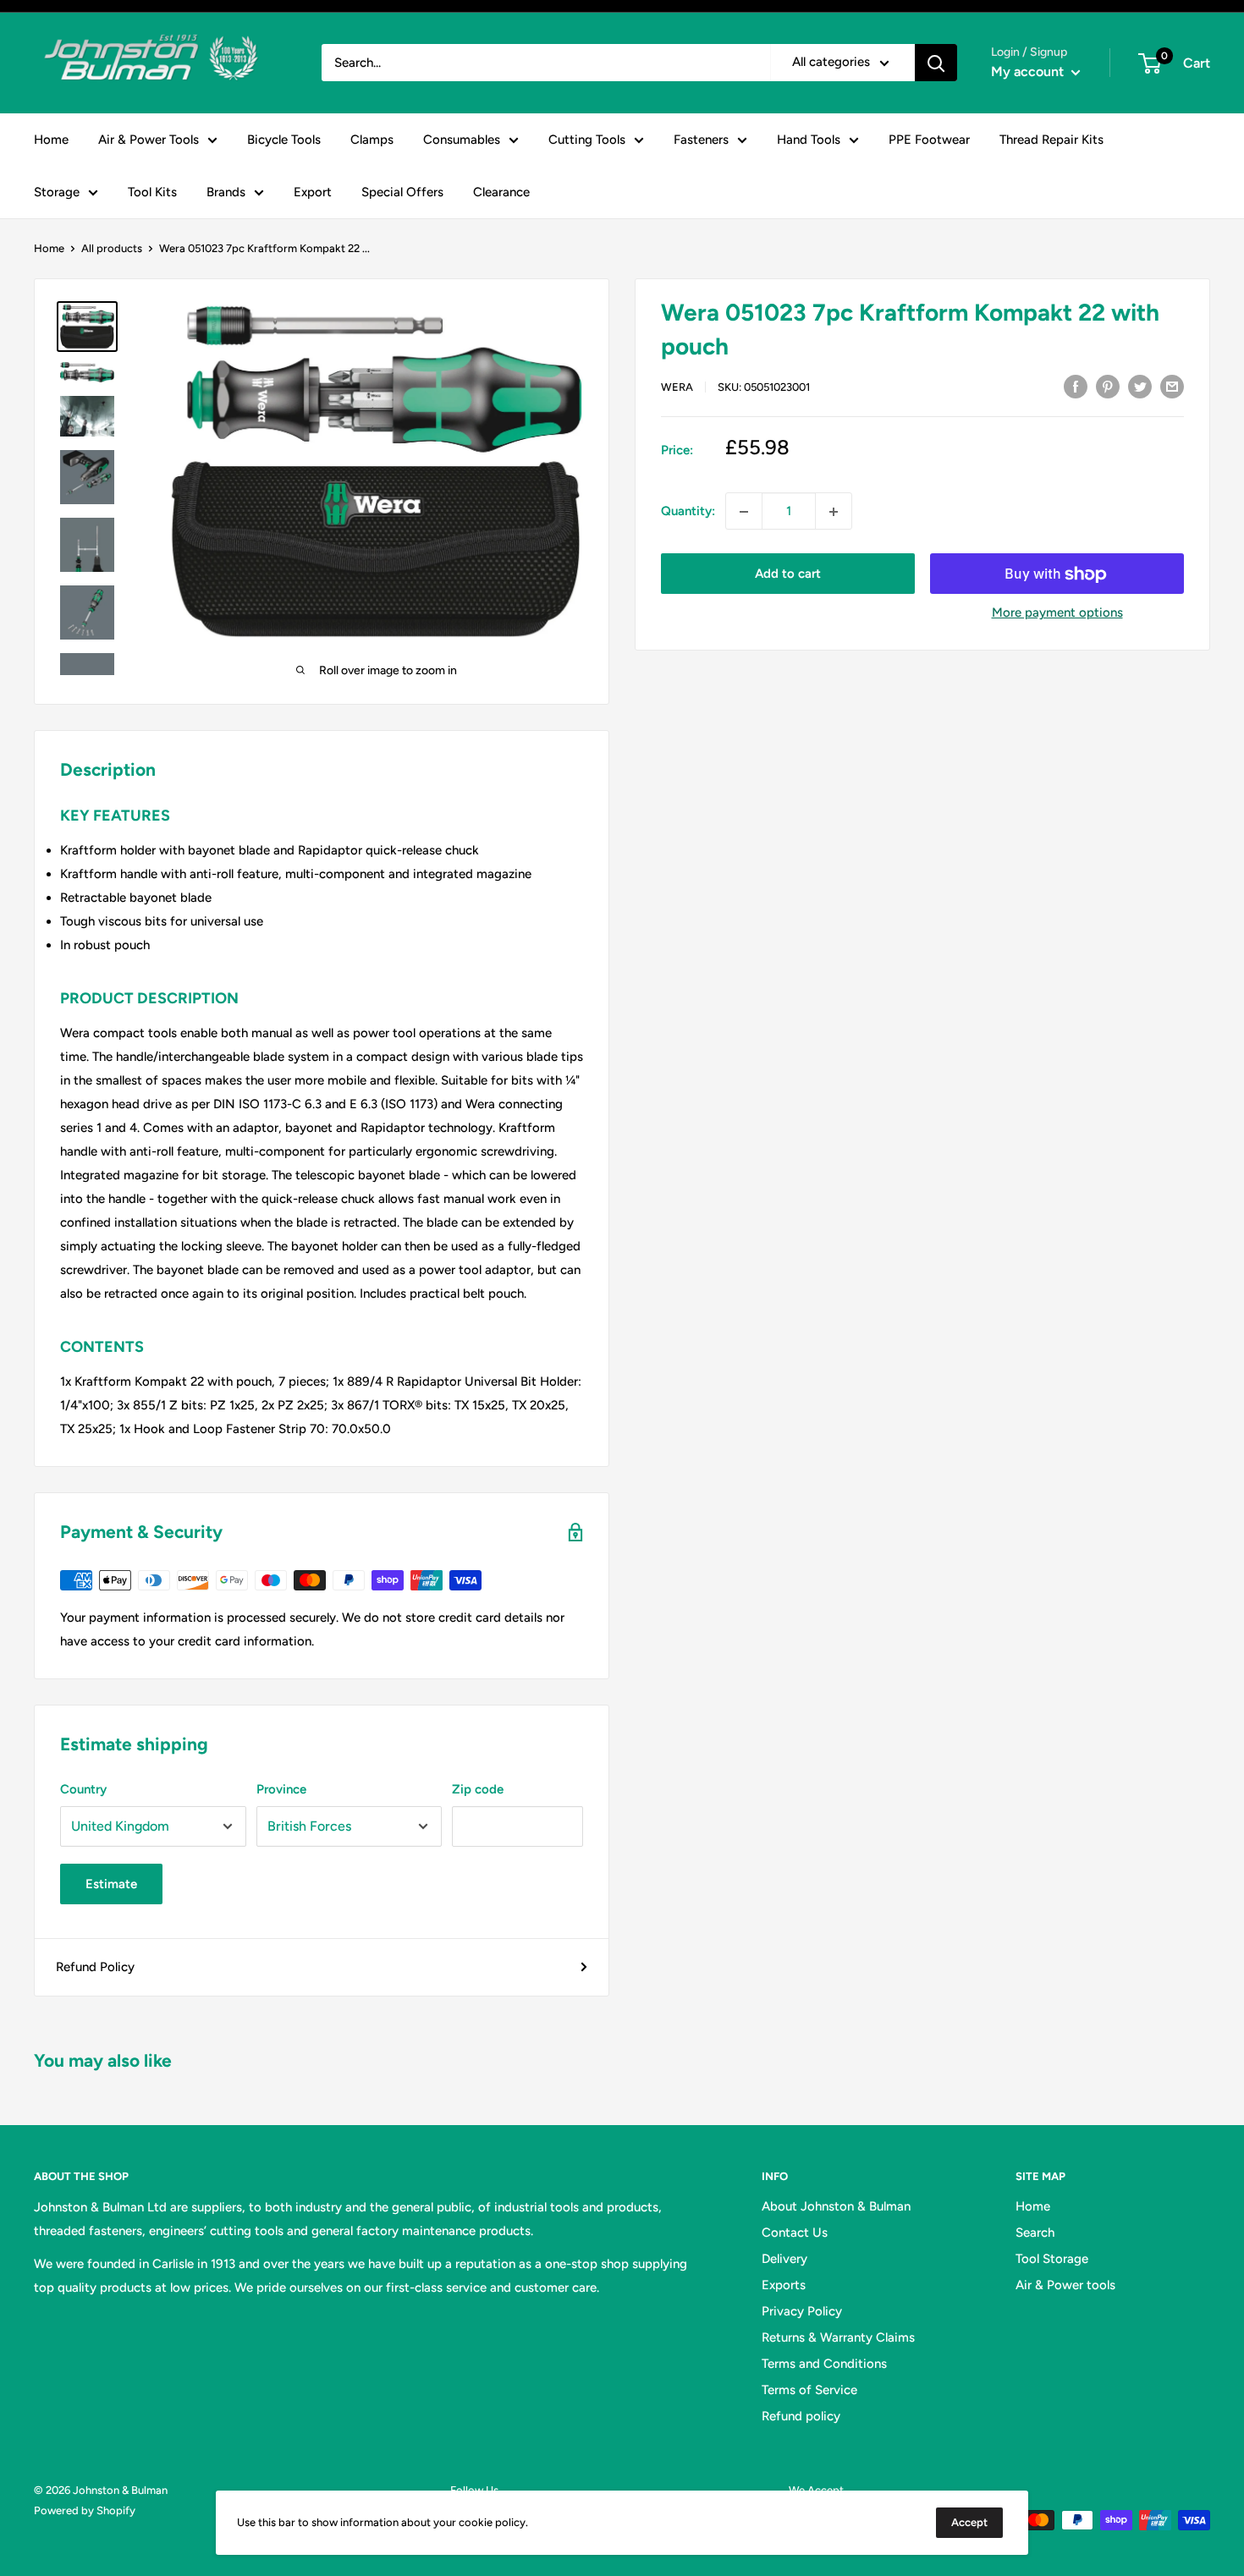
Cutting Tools (587, 140)
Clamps (372, 140)
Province (281, 1789)
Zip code (478, 1789)
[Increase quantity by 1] (834, 512)
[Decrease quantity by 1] (744, 512)
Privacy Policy (802, 2311)
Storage (57, 192)
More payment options (1057, 613)
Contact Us (795, 2233)
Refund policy (801, 2416)
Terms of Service (809, 2390)
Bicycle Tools (284, 140)
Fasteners (701, 140)
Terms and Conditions (824, 2364)
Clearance (501, 192)
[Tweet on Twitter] (1140, 385)
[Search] (936, 63)
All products (112, 248)
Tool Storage (1052, 2259)
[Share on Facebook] (1076, 385)
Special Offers (402, 192)
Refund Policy (95, 1967)
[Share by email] (1172, 385)
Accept (969, 2522)
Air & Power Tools (149, 140)
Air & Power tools (1065, 2285)
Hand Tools (809, 140)
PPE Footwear (929, 140)
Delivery (784, 2259)
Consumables (462, 140)
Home (51, 140)
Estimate (111, 1884)
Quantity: (688, 512)
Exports (784, 2285)
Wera (677, 387)
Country (83, 1789)
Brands (226, 192)
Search (1035, 2233)
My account (1029, 71)
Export (313, 192)
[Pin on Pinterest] (1108, 385)
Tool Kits (152, 192)
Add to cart (788, 574)
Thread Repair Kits (1051, 140)
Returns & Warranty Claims (838, 2337)
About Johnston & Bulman (836, 2206)
